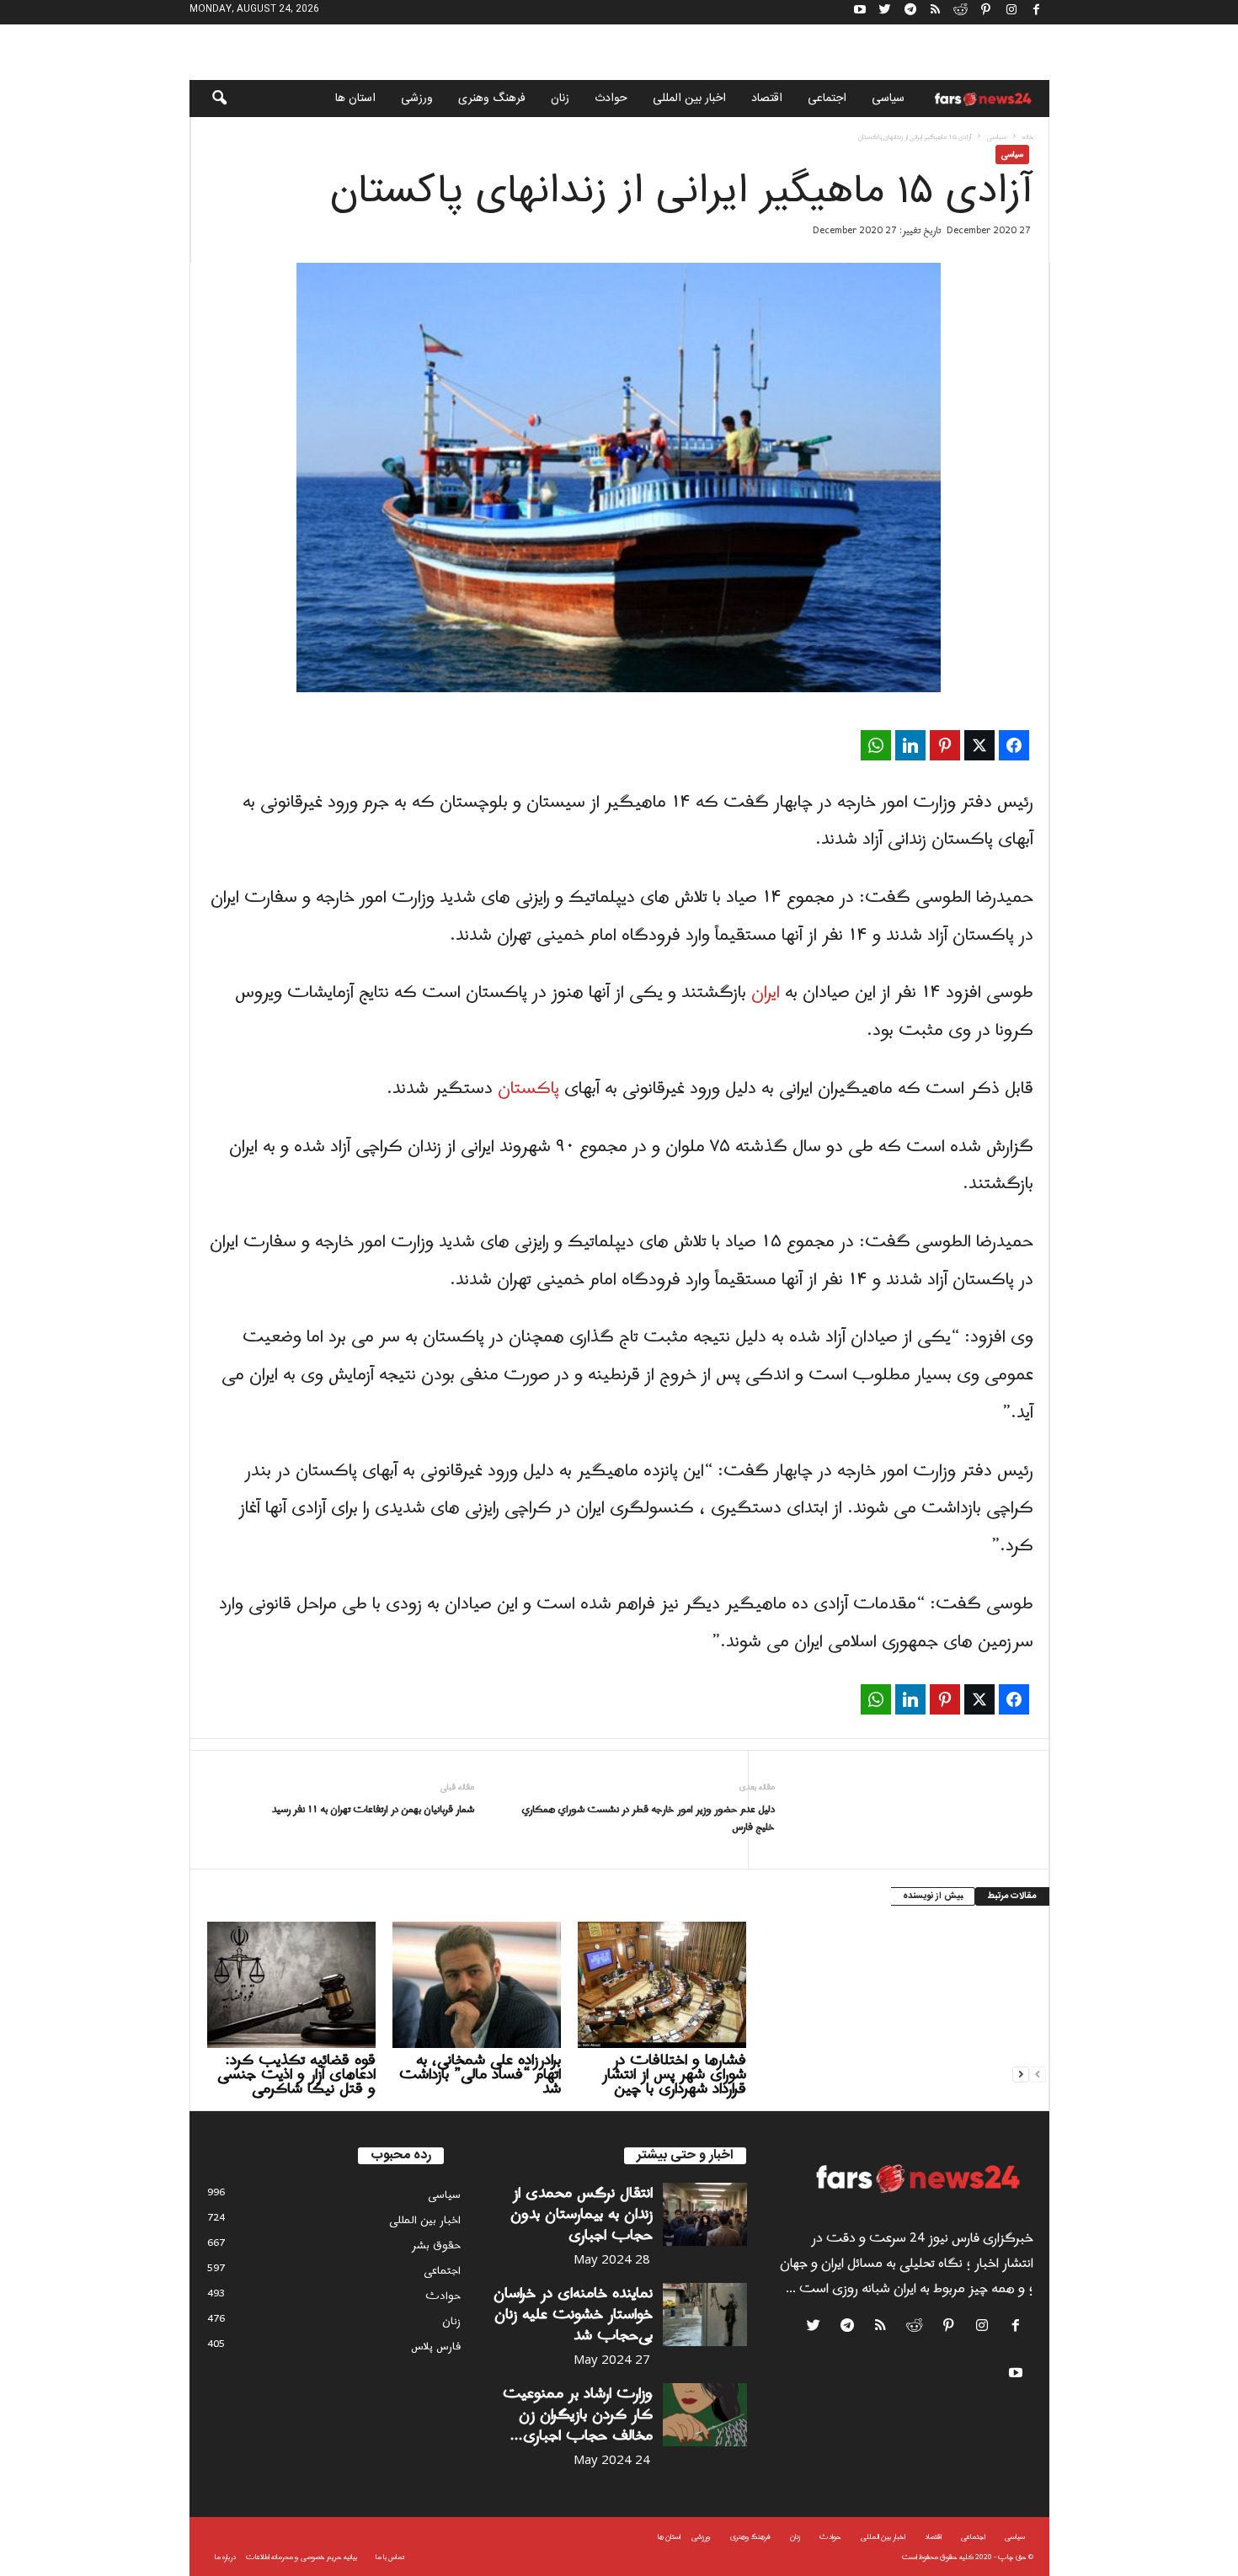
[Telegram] (910, 12)
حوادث (611, 99)
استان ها (355, 99)
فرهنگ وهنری (492, 99)
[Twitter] (885, 12)
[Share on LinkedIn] (910, 745)
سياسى (888, 99)
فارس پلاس (436, 2347)
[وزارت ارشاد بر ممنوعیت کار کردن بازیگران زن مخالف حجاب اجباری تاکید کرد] (705, 2415)
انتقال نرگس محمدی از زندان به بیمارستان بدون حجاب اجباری (582, 2214)
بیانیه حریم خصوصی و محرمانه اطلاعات (301, 2557)
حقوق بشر (436, 2245)
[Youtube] (860, 12)
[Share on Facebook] (1014, 745)
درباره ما (225, 2557)
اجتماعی (827, 99)
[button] (208, 99)
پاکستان (528, 1089)
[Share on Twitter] (979, 745)
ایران (766, 993)
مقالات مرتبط (1012, 1896)
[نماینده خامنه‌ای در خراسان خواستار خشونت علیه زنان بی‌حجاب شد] (705, 2315)
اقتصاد (767, 99)
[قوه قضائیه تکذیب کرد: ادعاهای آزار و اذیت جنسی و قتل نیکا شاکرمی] (291, 1985)
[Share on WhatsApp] (876, 745)
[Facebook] (1037, 12)
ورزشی (417, 99)
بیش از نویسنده (933, 1896)
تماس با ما (390, 2557)
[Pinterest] (986, 12)
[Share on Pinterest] (945, 745)
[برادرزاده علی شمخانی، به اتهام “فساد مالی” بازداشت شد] (477, 1985)
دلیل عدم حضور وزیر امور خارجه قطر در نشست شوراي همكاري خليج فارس (648, 1819)
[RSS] (936, 12)
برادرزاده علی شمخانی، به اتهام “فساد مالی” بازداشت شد (480, 2075)
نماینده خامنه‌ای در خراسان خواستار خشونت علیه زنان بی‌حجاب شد (573, 2315)
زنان (560, 99)
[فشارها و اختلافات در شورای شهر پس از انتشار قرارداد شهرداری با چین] (662, 1985)
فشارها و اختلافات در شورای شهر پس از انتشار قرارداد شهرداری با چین (674, 2075)
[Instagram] (1011, 12)
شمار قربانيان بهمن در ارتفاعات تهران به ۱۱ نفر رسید (373, 1810)
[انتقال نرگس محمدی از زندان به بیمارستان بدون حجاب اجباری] (705, 2214)
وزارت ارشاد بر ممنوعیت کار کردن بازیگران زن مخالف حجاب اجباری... (578, 2415)
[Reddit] (961, 12)
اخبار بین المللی (689, 99)
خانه (1028, 137)
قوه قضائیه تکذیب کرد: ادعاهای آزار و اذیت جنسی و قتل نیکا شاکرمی (296, 2075)
